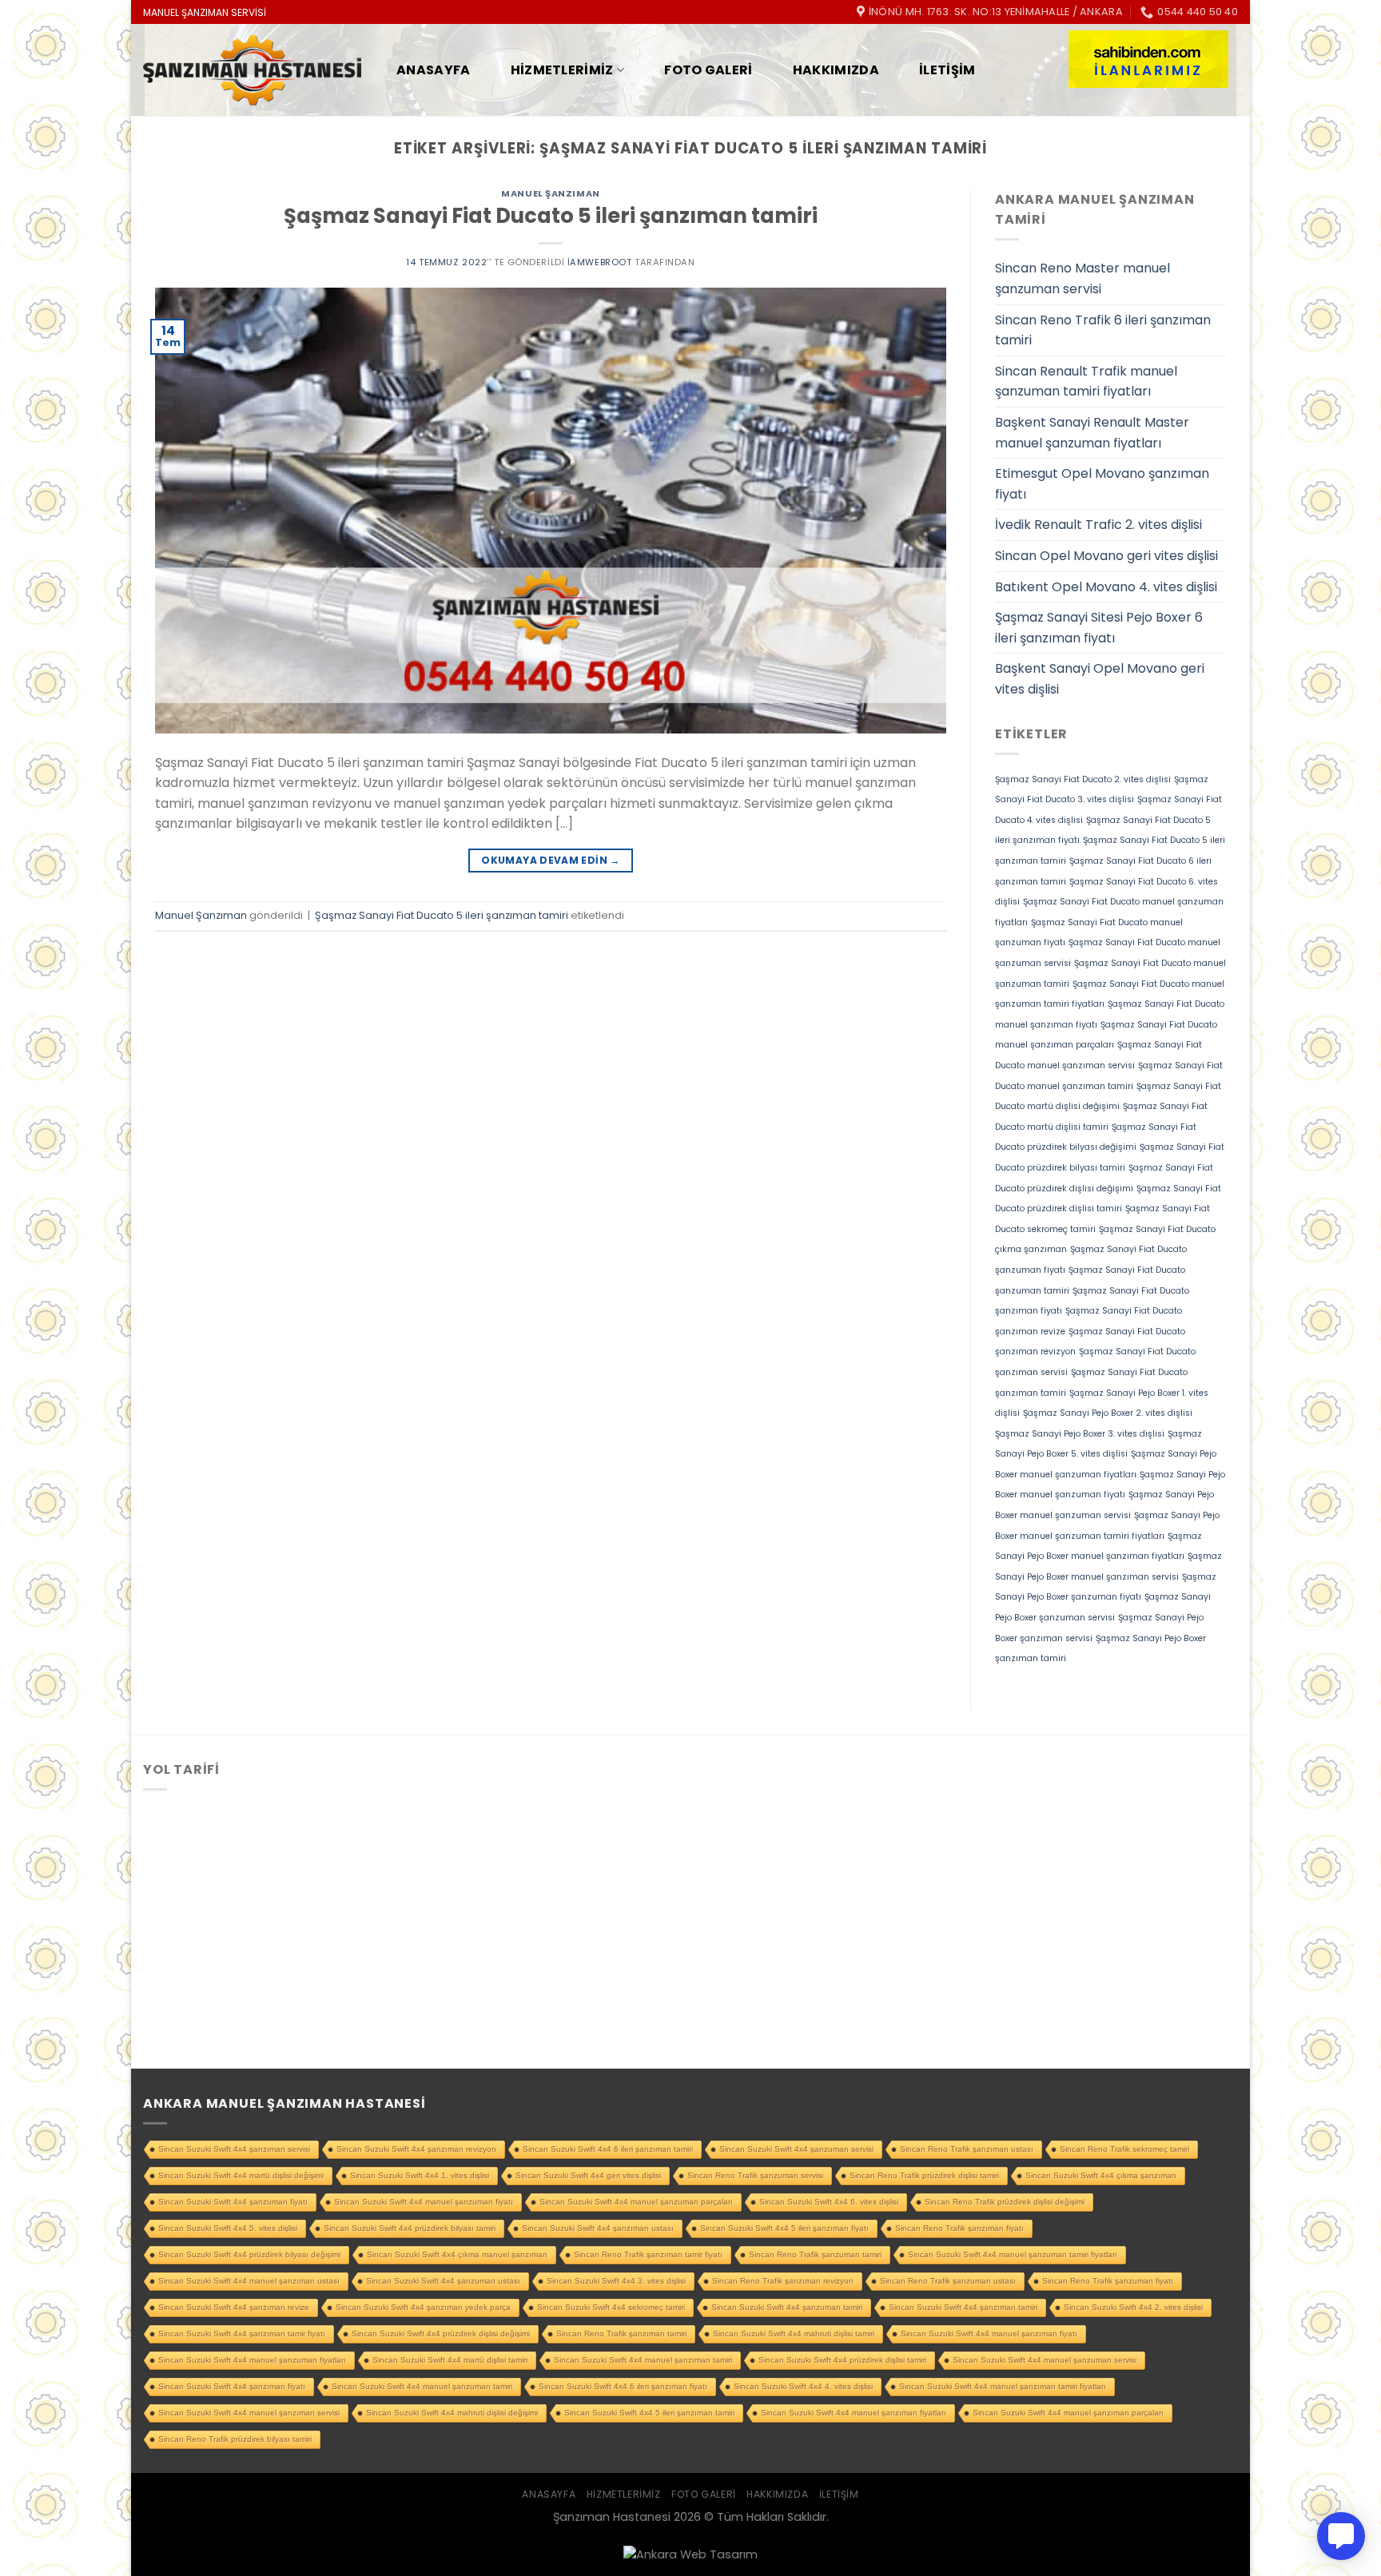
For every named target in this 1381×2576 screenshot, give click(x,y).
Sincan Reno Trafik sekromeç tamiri (1124, 2149)
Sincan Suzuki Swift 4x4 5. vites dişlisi (228, 2228)
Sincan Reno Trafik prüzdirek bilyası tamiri (235, 2439)
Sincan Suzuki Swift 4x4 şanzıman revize (234, 2307)
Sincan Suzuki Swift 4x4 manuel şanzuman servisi (1045, 2360)
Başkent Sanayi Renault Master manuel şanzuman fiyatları (1092, 433)
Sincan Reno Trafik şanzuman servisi (755, 2175)
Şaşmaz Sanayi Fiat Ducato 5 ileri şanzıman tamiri (551, 216)
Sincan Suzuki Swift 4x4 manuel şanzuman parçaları (636, 2202)
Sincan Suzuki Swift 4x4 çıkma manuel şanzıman (457, 2254)
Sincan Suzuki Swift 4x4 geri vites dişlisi (588, 2175)
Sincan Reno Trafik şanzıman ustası (967, 2149)
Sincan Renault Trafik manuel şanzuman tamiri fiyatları (1086, 382)
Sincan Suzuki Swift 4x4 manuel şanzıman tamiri (643, 2360)
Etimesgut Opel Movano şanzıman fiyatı (1102, 484)
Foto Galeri (708, 70)
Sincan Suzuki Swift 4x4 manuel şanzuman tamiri (422, 2386)
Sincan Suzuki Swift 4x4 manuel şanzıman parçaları (1068, 2413)
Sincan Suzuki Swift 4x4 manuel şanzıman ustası (249, 2281)
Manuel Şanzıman (550, 193)
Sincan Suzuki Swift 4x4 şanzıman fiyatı (232, 2386)
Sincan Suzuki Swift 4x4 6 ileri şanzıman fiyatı (623, 2386)
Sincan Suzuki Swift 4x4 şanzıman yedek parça (423, 2307)
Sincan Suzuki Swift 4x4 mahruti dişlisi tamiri (794, 2334)
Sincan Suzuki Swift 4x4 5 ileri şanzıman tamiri (649, 2413)
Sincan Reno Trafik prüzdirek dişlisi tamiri (924, 2175)
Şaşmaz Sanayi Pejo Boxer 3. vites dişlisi (1080, 1434)
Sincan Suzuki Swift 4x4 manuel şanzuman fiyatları (252, 2360)
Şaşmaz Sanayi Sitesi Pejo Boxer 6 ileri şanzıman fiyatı (1099, 628)
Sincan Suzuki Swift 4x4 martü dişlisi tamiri (450, 2360)
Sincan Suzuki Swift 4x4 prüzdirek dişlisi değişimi (441, 2334)
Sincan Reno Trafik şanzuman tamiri (815, 2254)
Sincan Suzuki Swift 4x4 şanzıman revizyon (416, 2149)
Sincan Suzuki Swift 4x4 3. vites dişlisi (616, 2281)
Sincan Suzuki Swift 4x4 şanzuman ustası (443, 2281)
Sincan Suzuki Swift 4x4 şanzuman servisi (796, 2149)
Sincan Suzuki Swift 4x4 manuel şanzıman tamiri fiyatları (1003, 2386)
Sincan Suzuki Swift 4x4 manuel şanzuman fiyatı (424, 2202)
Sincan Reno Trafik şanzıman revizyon (783, 2281)
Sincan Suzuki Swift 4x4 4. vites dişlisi (803, 2386)
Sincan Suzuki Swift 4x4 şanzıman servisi (234, 2149)
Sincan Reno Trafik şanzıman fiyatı (959, 2228)
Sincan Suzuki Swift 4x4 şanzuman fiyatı (233, 2202)
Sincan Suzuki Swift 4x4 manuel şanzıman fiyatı (989, 2334)
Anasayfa (434, 70)
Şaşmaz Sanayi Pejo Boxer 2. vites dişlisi (1108, 1413)
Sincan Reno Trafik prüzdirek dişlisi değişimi (1005, 2202)
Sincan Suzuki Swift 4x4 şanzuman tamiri (787, 2307)
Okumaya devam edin (550, 860)
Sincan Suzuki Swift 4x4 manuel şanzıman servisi (249, 2413)
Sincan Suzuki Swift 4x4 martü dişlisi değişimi (241, 2175)
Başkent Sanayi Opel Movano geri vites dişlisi (1100, 679)
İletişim (947, 70)
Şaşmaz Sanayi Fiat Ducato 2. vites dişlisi (1083, 779)
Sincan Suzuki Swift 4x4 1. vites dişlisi (420, 2175)
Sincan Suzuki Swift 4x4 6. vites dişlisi (829, 2202)
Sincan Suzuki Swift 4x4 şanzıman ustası (598, 2228)
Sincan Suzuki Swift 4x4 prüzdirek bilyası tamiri (410, 2228)
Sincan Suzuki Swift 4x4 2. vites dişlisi (1133, 2307)
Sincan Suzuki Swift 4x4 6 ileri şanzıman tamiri (608, 2149)
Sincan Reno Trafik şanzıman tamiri (621, 2334)
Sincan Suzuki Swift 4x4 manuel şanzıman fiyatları (854, 2413)
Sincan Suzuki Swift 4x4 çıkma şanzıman (1101, 2175)
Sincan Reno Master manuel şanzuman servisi (1083, 278)
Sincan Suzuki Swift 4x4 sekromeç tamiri (611, 2307)
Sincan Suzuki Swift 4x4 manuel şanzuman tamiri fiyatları (1013, 2254)
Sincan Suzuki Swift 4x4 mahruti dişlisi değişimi (452, 2413)
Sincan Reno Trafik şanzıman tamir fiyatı (648, 2254)
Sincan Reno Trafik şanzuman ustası (948, 2281)
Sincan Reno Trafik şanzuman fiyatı (1108, 2281)
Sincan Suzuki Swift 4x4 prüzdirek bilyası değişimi (249, 2254)
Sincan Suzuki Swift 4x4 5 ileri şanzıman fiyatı (784, 2228)
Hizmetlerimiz (562, 70)
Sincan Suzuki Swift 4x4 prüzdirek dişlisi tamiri (842, 2360)
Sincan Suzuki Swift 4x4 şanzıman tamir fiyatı (242, 2334)
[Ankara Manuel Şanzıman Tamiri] (252, 71)
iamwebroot (600, 262)
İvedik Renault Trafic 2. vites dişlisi (1098, 525)
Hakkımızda (836, 70)
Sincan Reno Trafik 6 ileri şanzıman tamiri (1103, 330)
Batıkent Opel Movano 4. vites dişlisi (1106, 587)
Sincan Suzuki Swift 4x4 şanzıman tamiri (963, 2307)
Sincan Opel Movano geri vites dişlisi (1106, 556)
